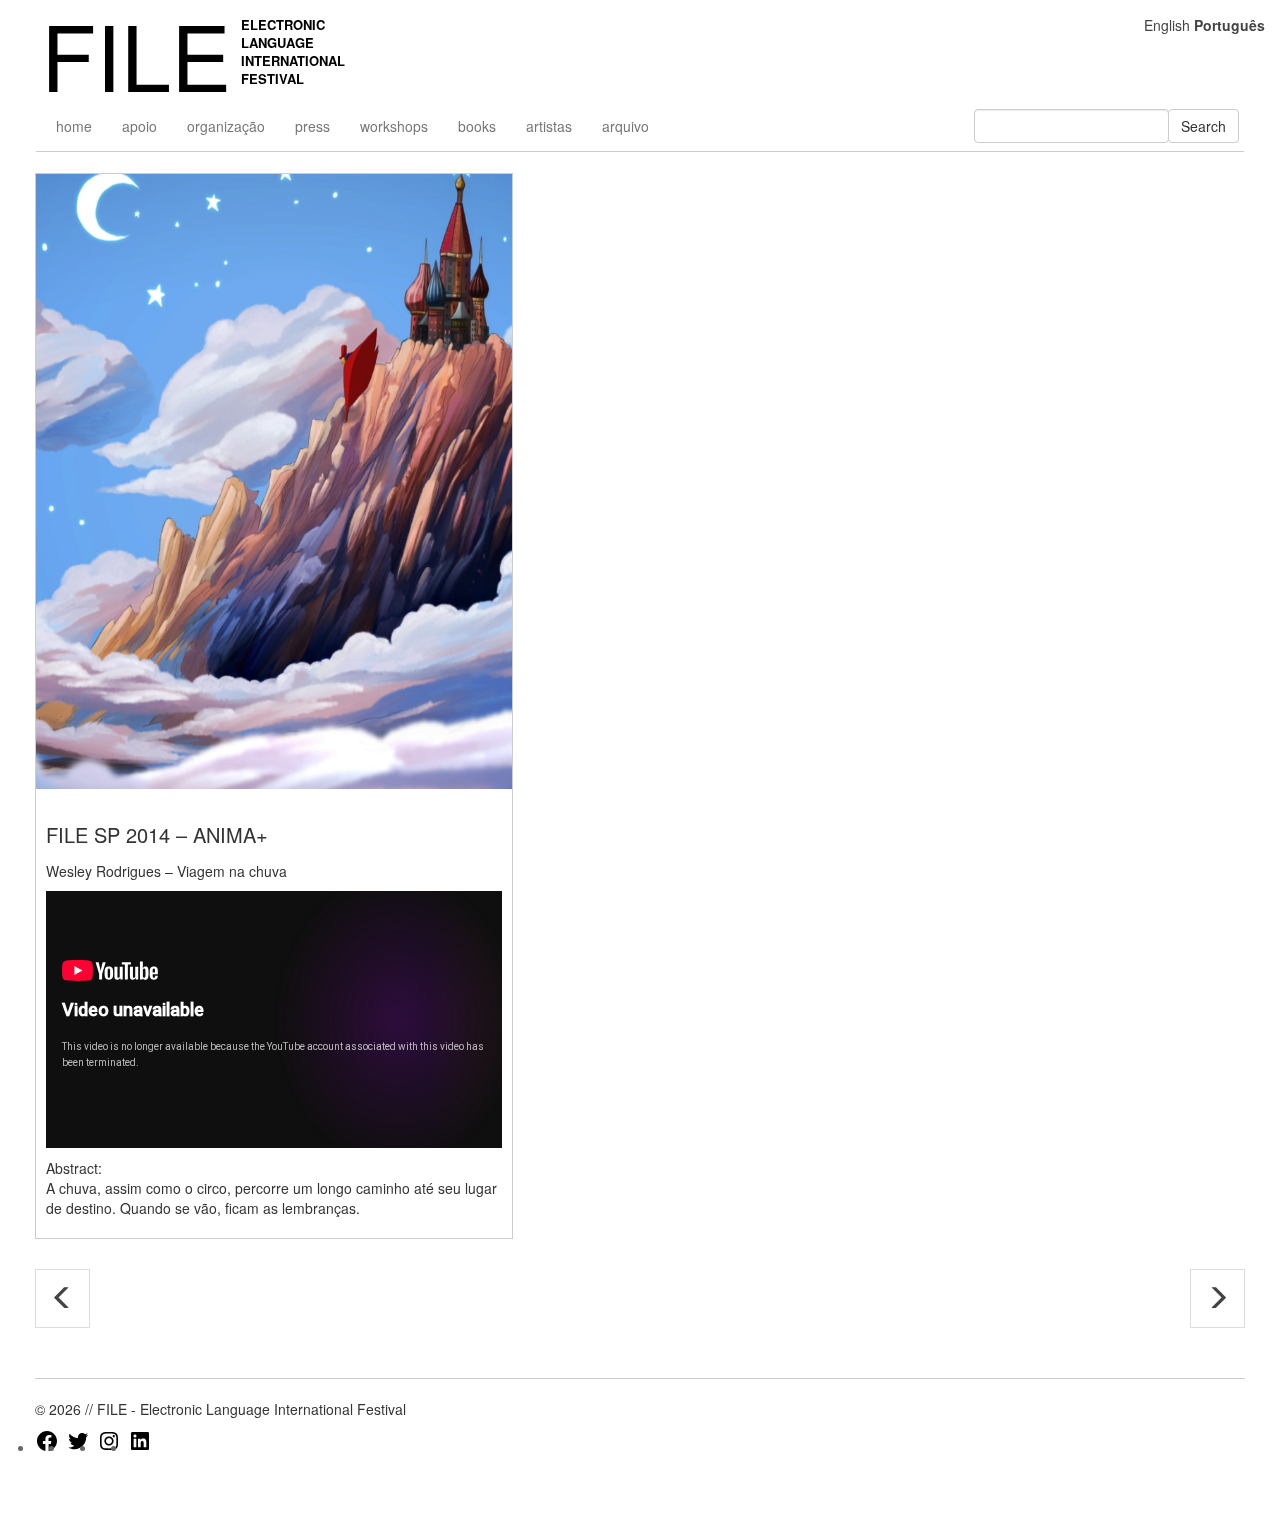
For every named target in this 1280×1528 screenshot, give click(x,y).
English (1167, 25)
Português (1229, 25)
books (477, 126)
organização (226, 126)
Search (1203, 126)
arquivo (625, 126)
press (312, 126)
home (74, 126)
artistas (549, 126)
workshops (394, 126)
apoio (139, 126)
